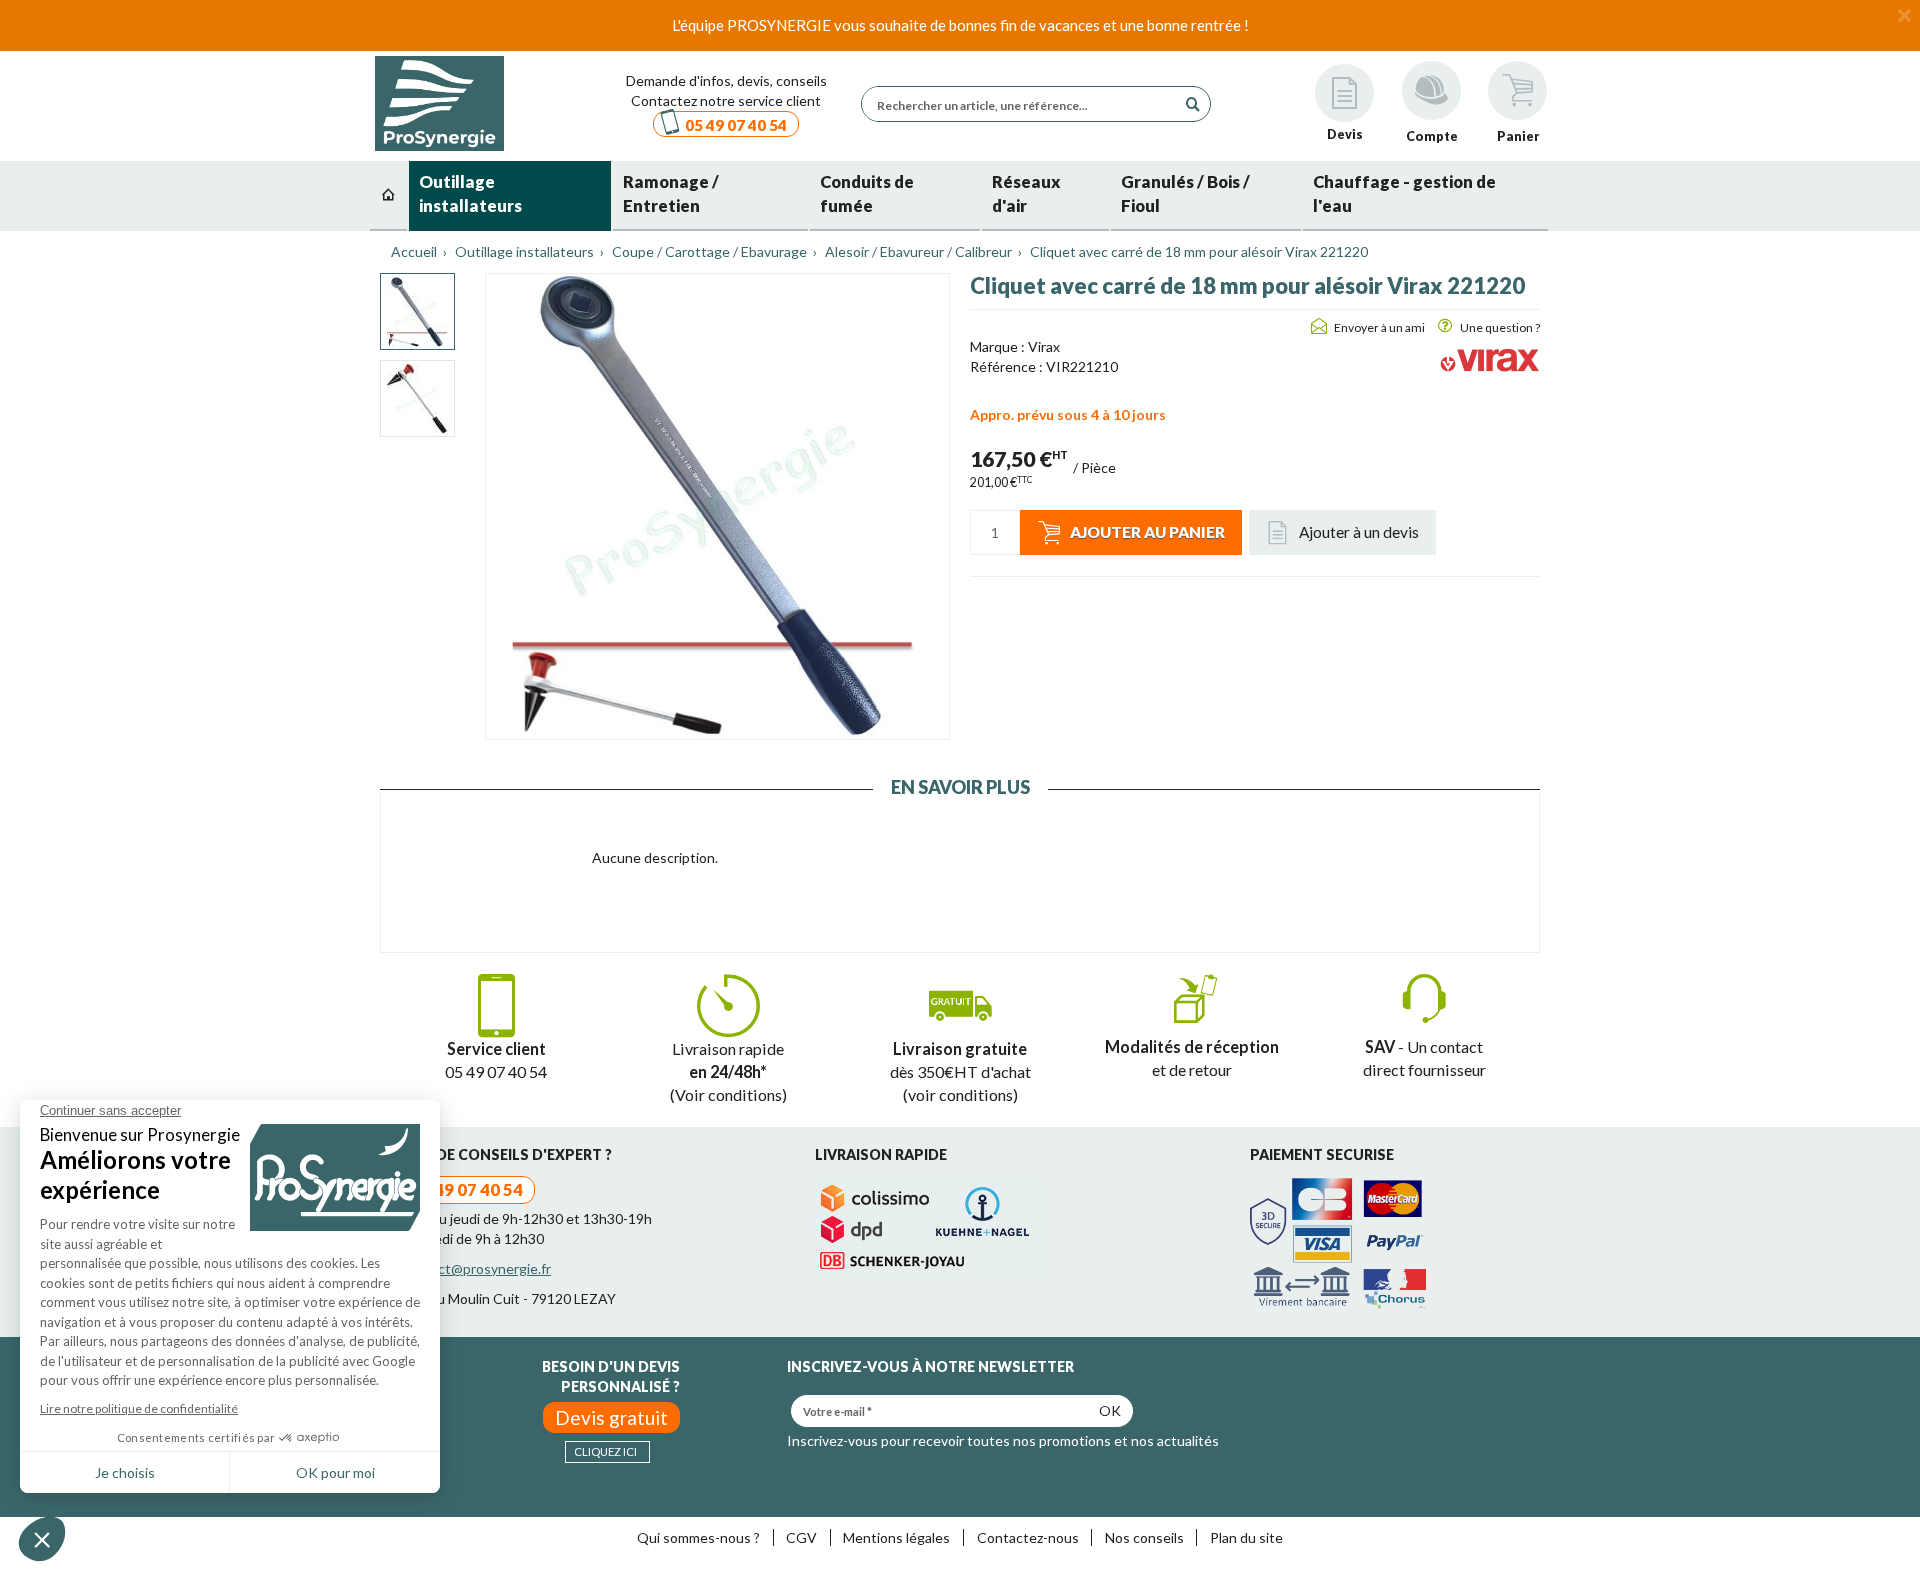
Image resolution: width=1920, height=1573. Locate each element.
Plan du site (1246, 1537)
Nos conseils (1144, 1537)
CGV (801, 1537)
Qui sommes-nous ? (698, 1537)
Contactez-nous (1028, 1537)
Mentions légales (896, 1537)
